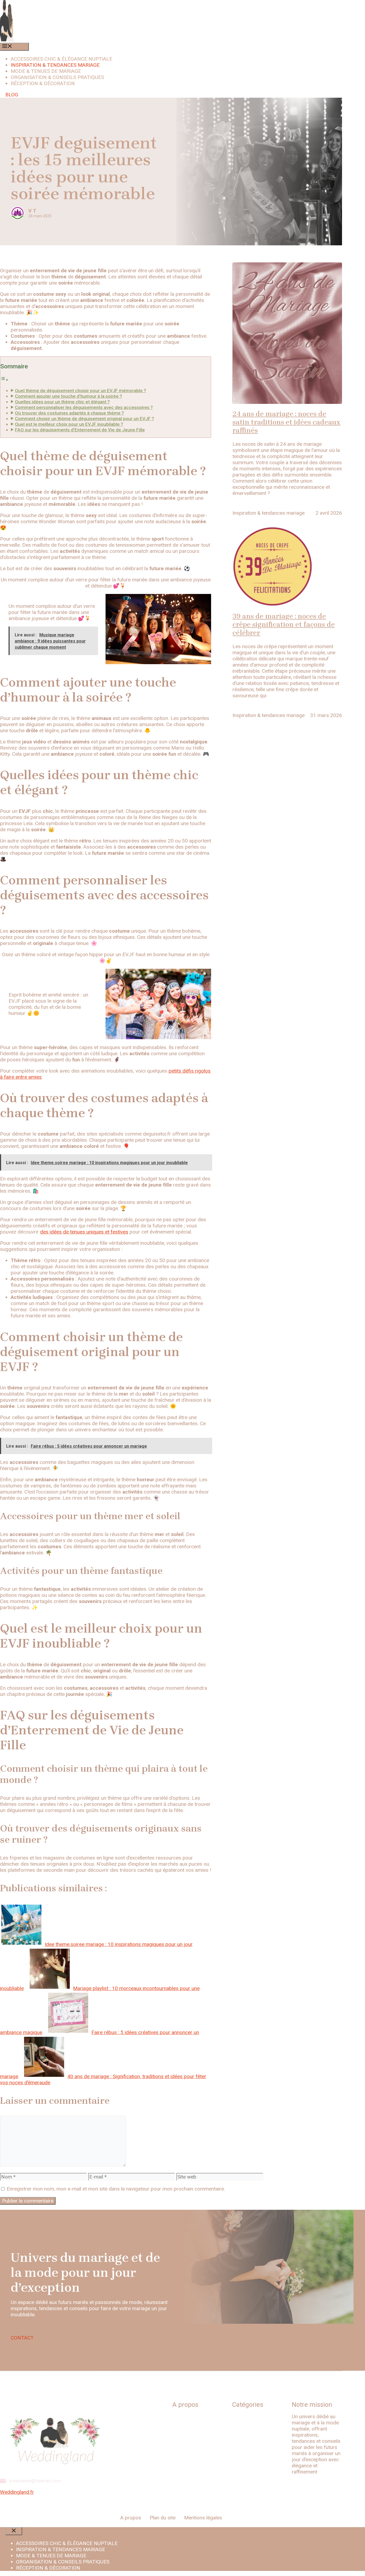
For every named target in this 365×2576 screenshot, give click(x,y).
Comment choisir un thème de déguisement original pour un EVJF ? (85, 419)
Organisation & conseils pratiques (57, 77)
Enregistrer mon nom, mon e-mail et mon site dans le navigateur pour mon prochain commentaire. (116, 2189)
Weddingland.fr (17, 2492)
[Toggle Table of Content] (4, 379)
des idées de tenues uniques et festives (84, 1232)
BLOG (12, 95)
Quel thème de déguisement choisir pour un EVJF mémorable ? (81, 391)
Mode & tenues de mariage (46, 71)
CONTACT (22, 2338)
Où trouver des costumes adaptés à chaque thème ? (69, 413)
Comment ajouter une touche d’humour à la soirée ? (69, 396)
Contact (181, 2439)
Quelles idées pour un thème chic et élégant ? (62, 402)
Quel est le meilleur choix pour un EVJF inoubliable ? (69, 424)
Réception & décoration (43, 83)
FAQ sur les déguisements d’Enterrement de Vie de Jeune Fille (80, 430)
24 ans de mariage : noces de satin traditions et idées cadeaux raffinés (286, 422)
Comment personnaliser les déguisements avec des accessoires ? (84, 407)
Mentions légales (191, 2449)
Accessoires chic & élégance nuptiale (61, 59)
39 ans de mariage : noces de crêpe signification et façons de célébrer (284, 625)
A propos (131, 2518)
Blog (177, 2418)
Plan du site (185, 2428)
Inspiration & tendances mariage (55, 65)
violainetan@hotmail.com (35, 2481)
